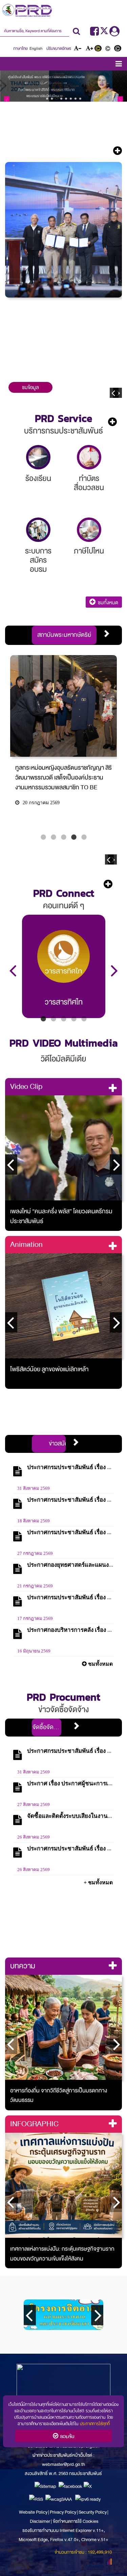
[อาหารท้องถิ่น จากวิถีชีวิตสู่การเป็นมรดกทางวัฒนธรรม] (63, 2027)
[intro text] (63, 363)
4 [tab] (74, 837)
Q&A (89, 551)
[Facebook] (94, 34)
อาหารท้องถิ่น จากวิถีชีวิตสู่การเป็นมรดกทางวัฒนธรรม (59, 2095)
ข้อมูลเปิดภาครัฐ (89, 483)
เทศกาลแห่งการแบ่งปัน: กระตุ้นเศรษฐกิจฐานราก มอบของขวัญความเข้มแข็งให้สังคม (62, 2254)
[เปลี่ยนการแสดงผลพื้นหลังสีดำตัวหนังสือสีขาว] (119, 49)
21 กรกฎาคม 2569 (35, 1586)
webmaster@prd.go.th (63, 2464)
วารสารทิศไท (64, 1002)
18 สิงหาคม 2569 (34, 1521)
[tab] (64, 635)
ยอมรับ (66, 2436)
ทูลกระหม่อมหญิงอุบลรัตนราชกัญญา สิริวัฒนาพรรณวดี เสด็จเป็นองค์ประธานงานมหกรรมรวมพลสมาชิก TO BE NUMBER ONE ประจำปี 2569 (63, 783)
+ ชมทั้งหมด (98, 1882)
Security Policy (93, 2512)
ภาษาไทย (20, 48)
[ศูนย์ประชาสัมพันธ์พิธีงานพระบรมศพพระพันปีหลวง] (63, 86)
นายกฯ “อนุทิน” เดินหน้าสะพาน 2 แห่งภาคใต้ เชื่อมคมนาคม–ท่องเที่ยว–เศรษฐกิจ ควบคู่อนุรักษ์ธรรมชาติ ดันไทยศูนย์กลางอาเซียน (63, 323)
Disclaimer (40, 2521)
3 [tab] (64, 837)
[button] (119, 65)
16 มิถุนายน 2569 (34, 1651)
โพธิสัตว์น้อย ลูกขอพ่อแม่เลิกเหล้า (49, 1369)
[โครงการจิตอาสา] (63, 2315)
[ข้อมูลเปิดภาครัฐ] (89, 457)
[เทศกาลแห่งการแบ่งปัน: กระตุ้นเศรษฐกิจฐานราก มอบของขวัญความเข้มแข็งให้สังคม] (63, 2185)
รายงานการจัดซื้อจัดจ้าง (38, 560)
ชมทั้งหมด (107, 603)
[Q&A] (89, 530)
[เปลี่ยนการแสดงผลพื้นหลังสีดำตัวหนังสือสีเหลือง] (99, 49)
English (36, 48)
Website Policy (34, 2512)
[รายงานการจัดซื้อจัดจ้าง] (38, 530)
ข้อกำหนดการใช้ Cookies (76, 2521)
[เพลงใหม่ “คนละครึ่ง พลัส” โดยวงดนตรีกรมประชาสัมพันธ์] (63, 1148)
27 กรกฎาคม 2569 (35, 1554)
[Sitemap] (45, 2486)
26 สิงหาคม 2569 (34, 1837)
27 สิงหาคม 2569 (34, 1805)
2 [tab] (54, 837)
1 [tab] (43, 837)
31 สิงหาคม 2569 (34, 1488)
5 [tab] (84, 837)
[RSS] (36, 2499)
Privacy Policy (63, 2512)
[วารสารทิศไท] (63, 956)
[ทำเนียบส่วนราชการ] (38, 457)
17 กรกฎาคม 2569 (35, 1619)
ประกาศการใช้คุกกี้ (95, 2423)
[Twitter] (105, 34)
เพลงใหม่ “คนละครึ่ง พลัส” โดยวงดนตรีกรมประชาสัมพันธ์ (61, 1216)
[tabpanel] (63, 748)
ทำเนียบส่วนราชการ (38, 488)
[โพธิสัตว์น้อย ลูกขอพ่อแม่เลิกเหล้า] (63, 1306)
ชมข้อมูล (30, 387)
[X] (88, 2486)
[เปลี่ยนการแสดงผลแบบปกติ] (109, 49)
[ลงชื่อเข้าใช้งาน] (114, 34)
